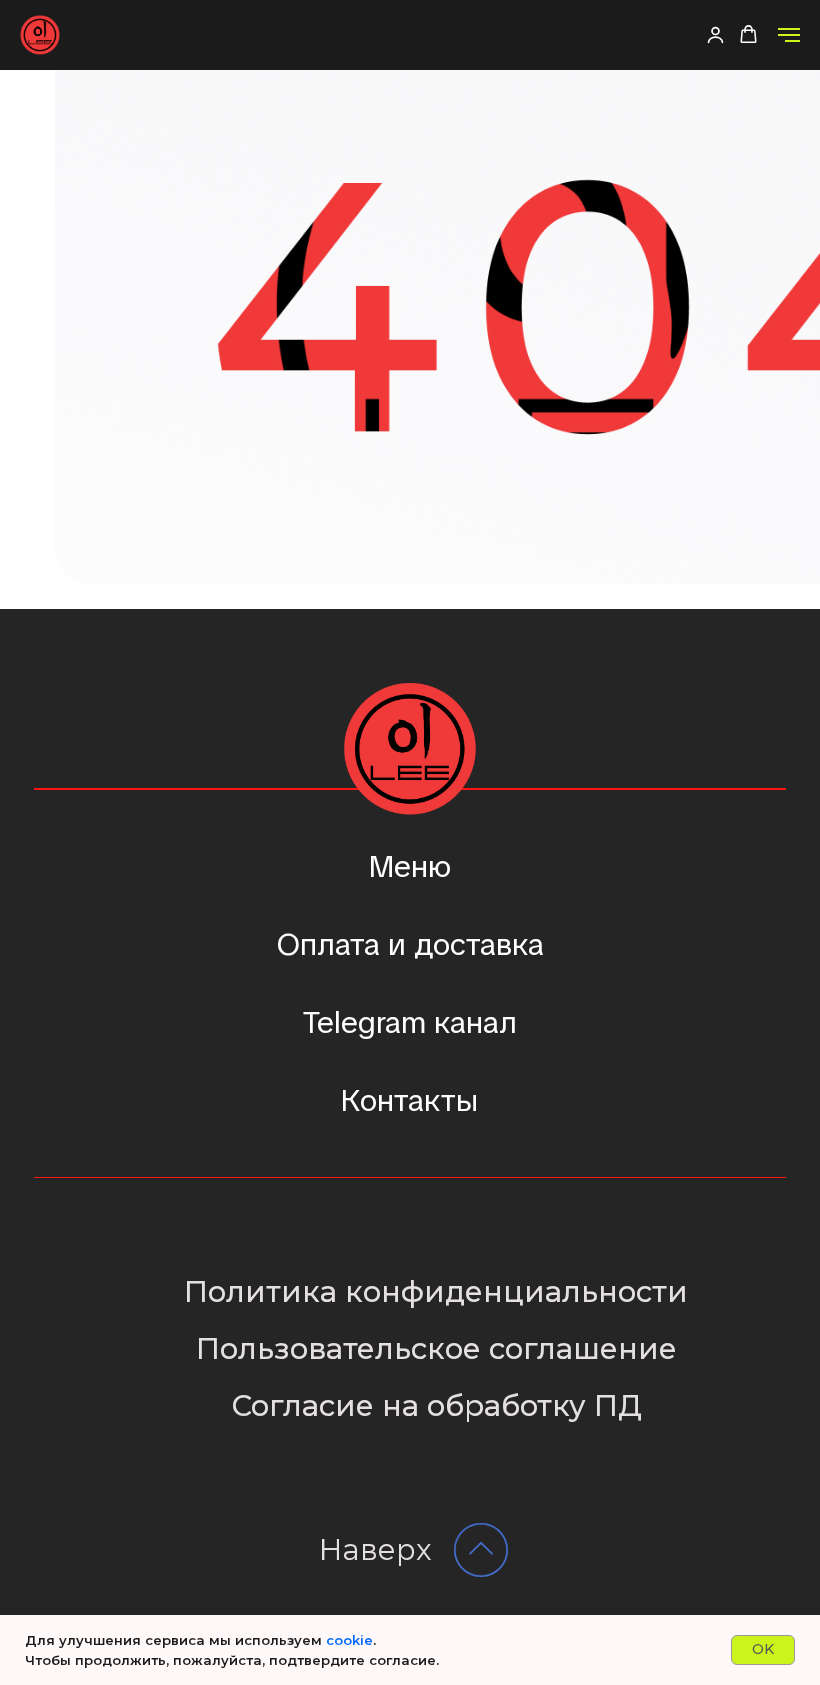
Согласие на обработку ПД (436, 1405)
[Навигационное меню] (789, 35)
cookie (349, 1640)
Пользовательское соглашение (436, 1348)
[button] (715, 34)
